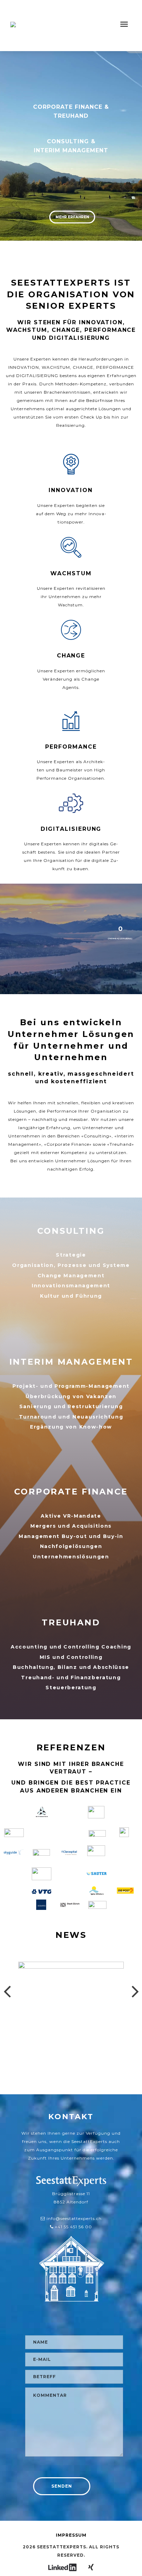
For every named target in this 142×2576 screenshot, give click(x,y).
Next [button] (135, 1989)
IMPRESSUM (71, 2535)
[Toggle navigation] (124, 24)
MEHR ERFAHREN (72, 217)
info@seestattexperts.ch (74, 2218)
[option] (71, 2019)
